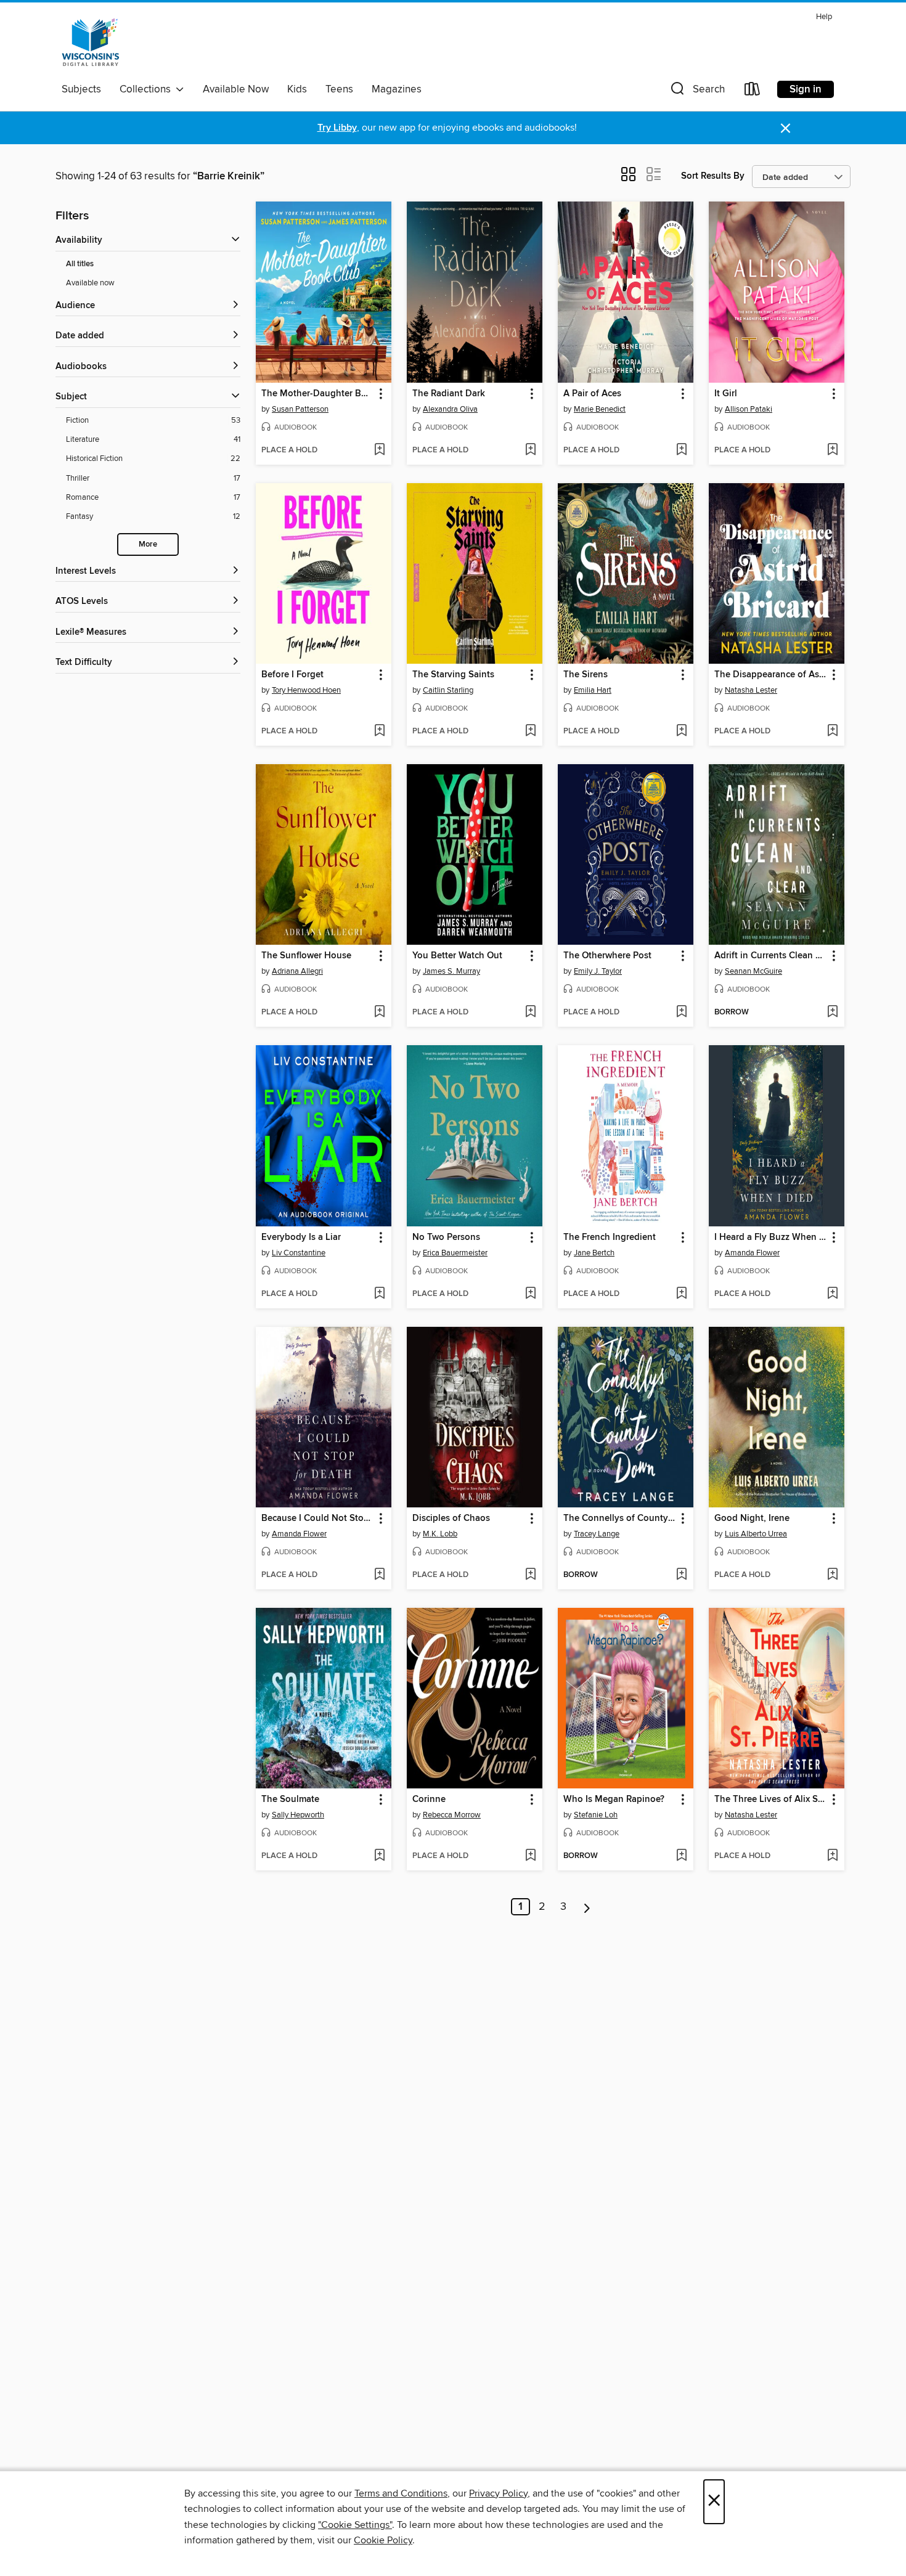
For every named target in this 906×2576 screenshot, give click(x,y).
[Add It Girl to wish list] (832, 450)
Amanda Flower (752, 1253)
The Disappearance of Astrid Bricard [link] (771, 675)
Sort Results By (713, 176)
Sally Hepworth (298, 1815)
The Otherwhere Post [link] (607, 956)
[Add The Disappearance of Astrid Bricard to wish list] (832, 732)
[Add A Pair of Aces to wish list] (681, 450)
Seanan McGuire (753, 971)
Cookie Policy (383, 2540)
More (148, 544)
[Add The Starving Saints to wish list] (530, 732)
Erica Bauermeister (455, 1253)
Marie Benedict (600, 409)
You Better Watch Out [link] (457, 956)
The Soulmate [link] (290, 1800)
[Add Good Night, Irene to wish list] (832, 1575)
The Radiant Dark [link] (449, 394)
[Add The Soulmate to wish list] (379, 1856)
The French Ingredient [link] (610, 1237)
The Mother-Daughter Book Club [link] (318, 394)
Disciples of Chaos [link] (451, 1518)
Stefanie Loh (596, 1815)
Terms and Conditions (401, 2493)
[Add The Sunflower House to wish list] (379, 1013)
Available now (90, 283)
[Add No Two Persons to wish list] (530, 1294)
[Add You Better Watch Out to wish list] (530, 1013)
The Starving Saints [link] (453, 675)
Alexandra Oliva (450, 409)
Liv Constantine (299, 1253)
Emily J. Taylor (598, 971)
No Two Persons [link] (446, 1237)
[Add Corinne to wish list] (530, 1856)
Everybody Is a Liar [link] (301, 1237)
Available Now (236, 89)
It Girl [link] (726, 394)
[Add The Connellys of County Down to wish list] (681, 1575)
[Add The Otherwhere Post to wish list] (681, 1013)
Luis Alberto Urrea (756, 1534)
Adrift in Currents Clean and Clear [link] (771, 956)
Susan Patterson (300, 409)
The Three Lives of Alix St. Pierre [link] (771, 1800)
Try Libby (337, 128)
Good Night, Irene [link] (752, 1518)
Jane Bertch (594, 1253)
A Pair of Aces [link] (592, 394)
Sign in (806, 89)
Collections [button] (148, 89)
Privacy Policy (498, 2493)
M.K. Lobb (440, 1534)
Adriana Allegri (297, 971)
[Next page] (587, 1907)
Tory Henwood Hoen (306, 690)
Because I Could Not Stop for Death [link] (318, 1518)
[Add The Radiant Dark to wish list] (530, 450)
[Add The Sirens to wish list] (681, 732)
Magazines (397, 89)
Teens (339, 89)
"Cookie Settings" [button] (355, 2525)
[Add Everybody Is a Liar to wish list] (379, 1294)
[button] (696, 92)
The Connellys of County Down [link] (620, 1518)
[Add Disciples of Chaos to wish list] (530, 1575)
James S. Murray (451, 971)
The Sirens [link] (586, 675)
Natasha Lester (751, 690)
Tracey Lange (597, 1534)
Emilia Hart (593, 690)
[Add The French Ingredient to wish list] (681, 1294)
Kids (297, 89)
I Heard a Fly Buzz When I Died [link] (771, 1237)
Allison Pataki (749, 409)
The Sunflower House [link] (306, 956)
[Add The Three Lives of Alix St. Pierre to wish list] (832, 1856)
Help (824, 17)
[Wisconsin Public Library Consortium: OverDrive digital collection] (91, 43)
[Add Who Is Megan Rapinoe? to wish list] (681, 1856)
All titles (80, 264)
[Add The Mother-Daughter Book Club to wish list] (379, 450)
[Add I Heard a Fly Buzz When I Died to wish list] (832, 1294)
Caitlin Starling (448, 690)
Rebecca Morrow (452, 1815)
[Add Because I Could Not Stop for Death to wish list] (379, 1575)
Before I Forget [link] (292, 675)
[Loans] (753, 92)
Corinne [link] (429, 1800)
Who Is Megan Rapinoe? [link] (614, 1800)
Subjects (81, 89)
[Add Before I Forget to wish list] (379, 732)
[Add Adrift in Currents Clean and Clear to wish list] (832, 1013)
